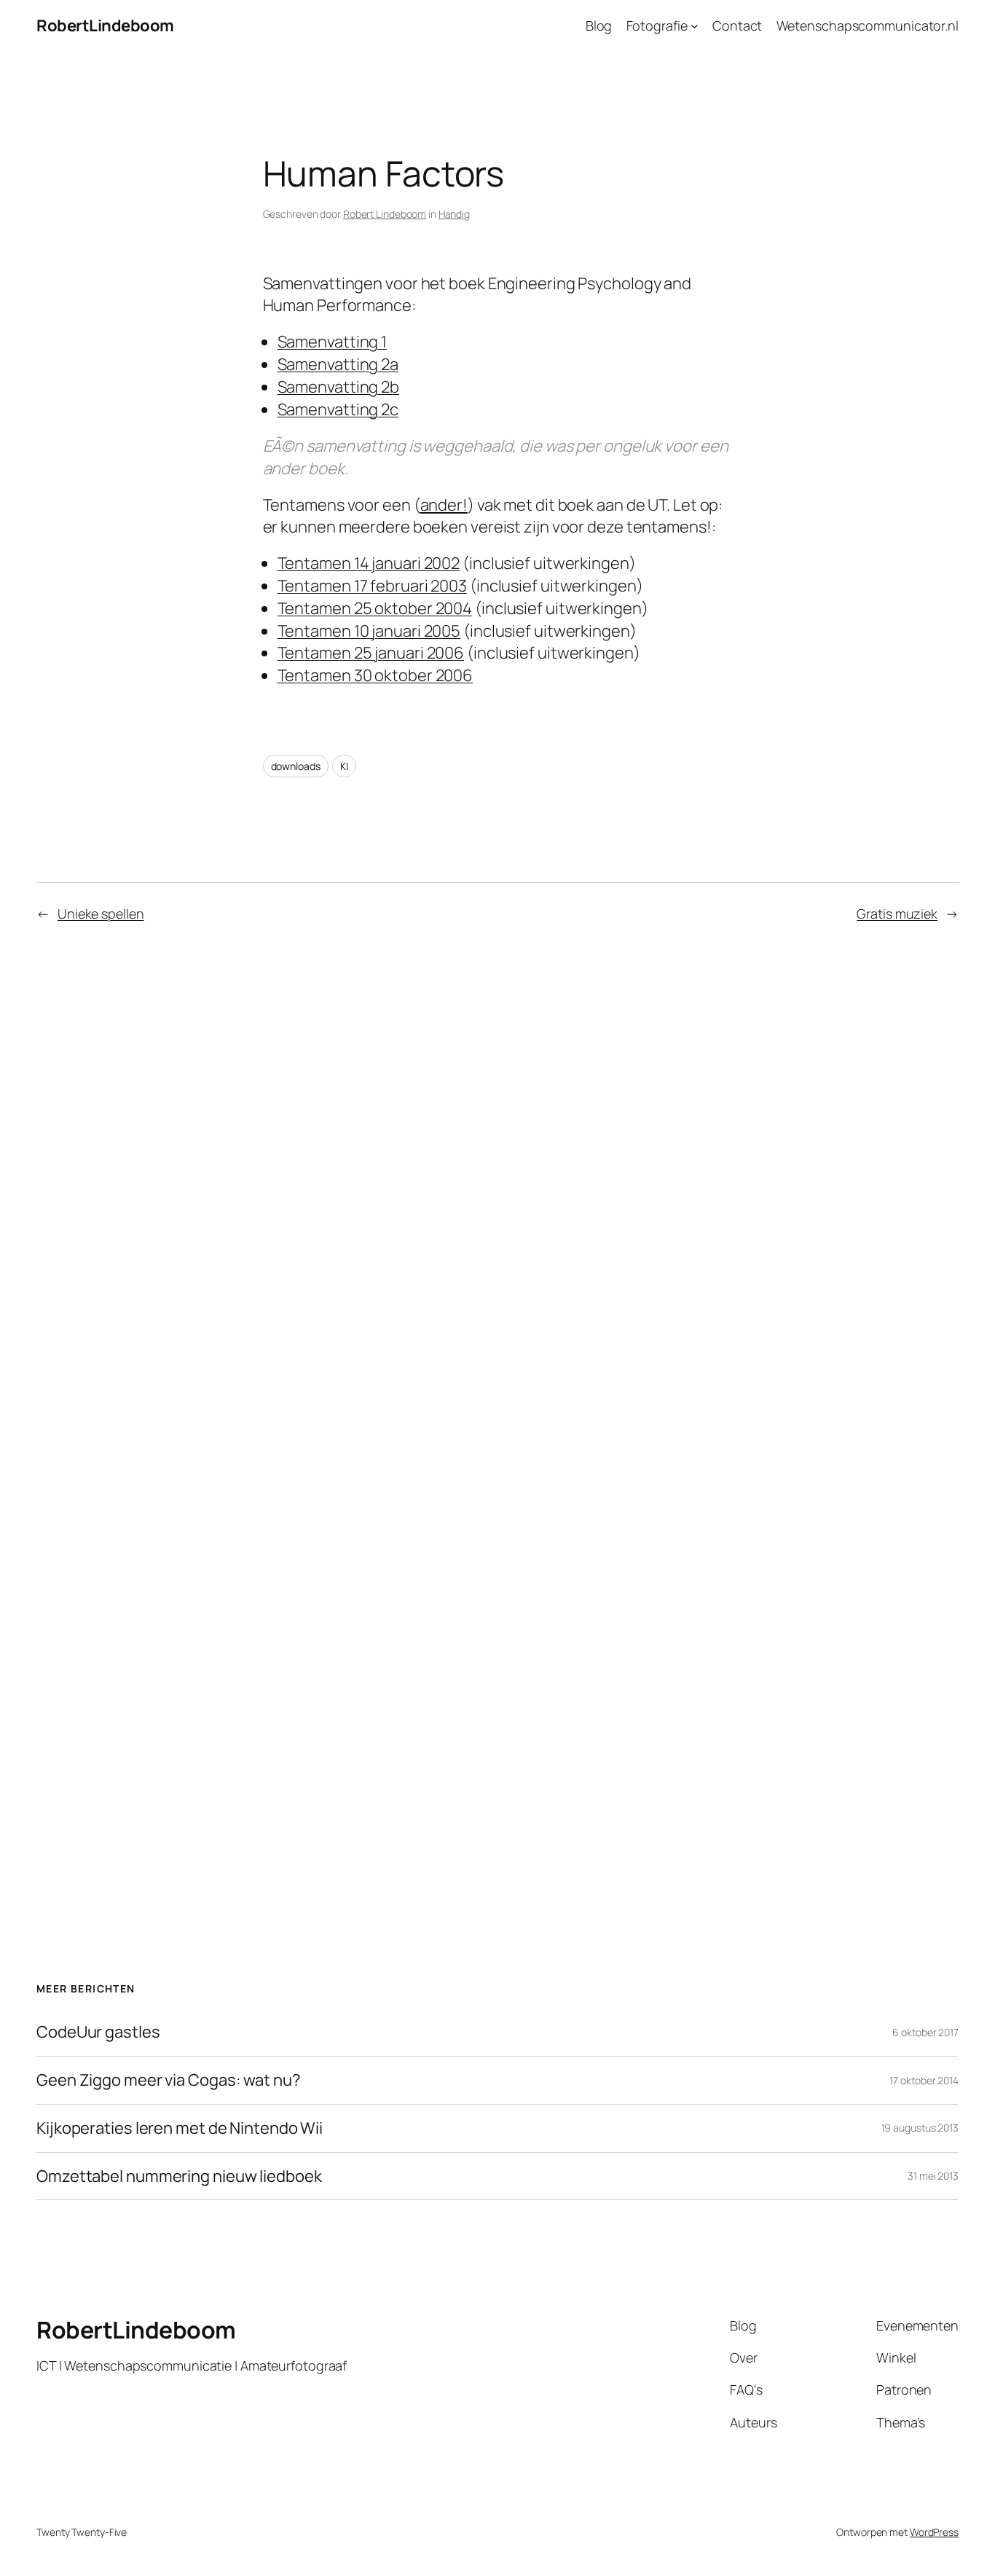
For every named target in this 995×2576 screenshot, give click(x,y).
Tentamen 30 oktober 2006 (375, 675)
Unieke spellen (101, 914)
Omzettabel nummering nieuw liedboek (179, 2176)
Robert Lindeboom (385, 214)
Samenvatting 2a (338, 364)
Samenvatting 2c (338, 409)
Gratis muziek (897, 914)
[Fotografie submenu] (695, 26)
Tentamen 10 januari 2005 (369, 631)
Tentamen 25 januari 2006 (371, 653)
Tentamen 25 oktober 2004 (375, 608)
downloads (296, 766)
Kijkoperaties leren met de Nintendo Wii (180, 2128)
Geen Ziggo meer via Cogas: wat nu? (169, 2080)
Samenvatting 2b (339, 387)
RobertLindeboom (105, 25)
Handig (454, 214)
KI (344, 766)
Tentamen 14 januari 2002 (369, 563)
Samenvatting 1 (333, 342)
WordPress (934, 2532)
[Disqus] (498, 1179)
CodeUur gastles (98, 2032)
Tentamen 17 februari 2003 (373, 586)
